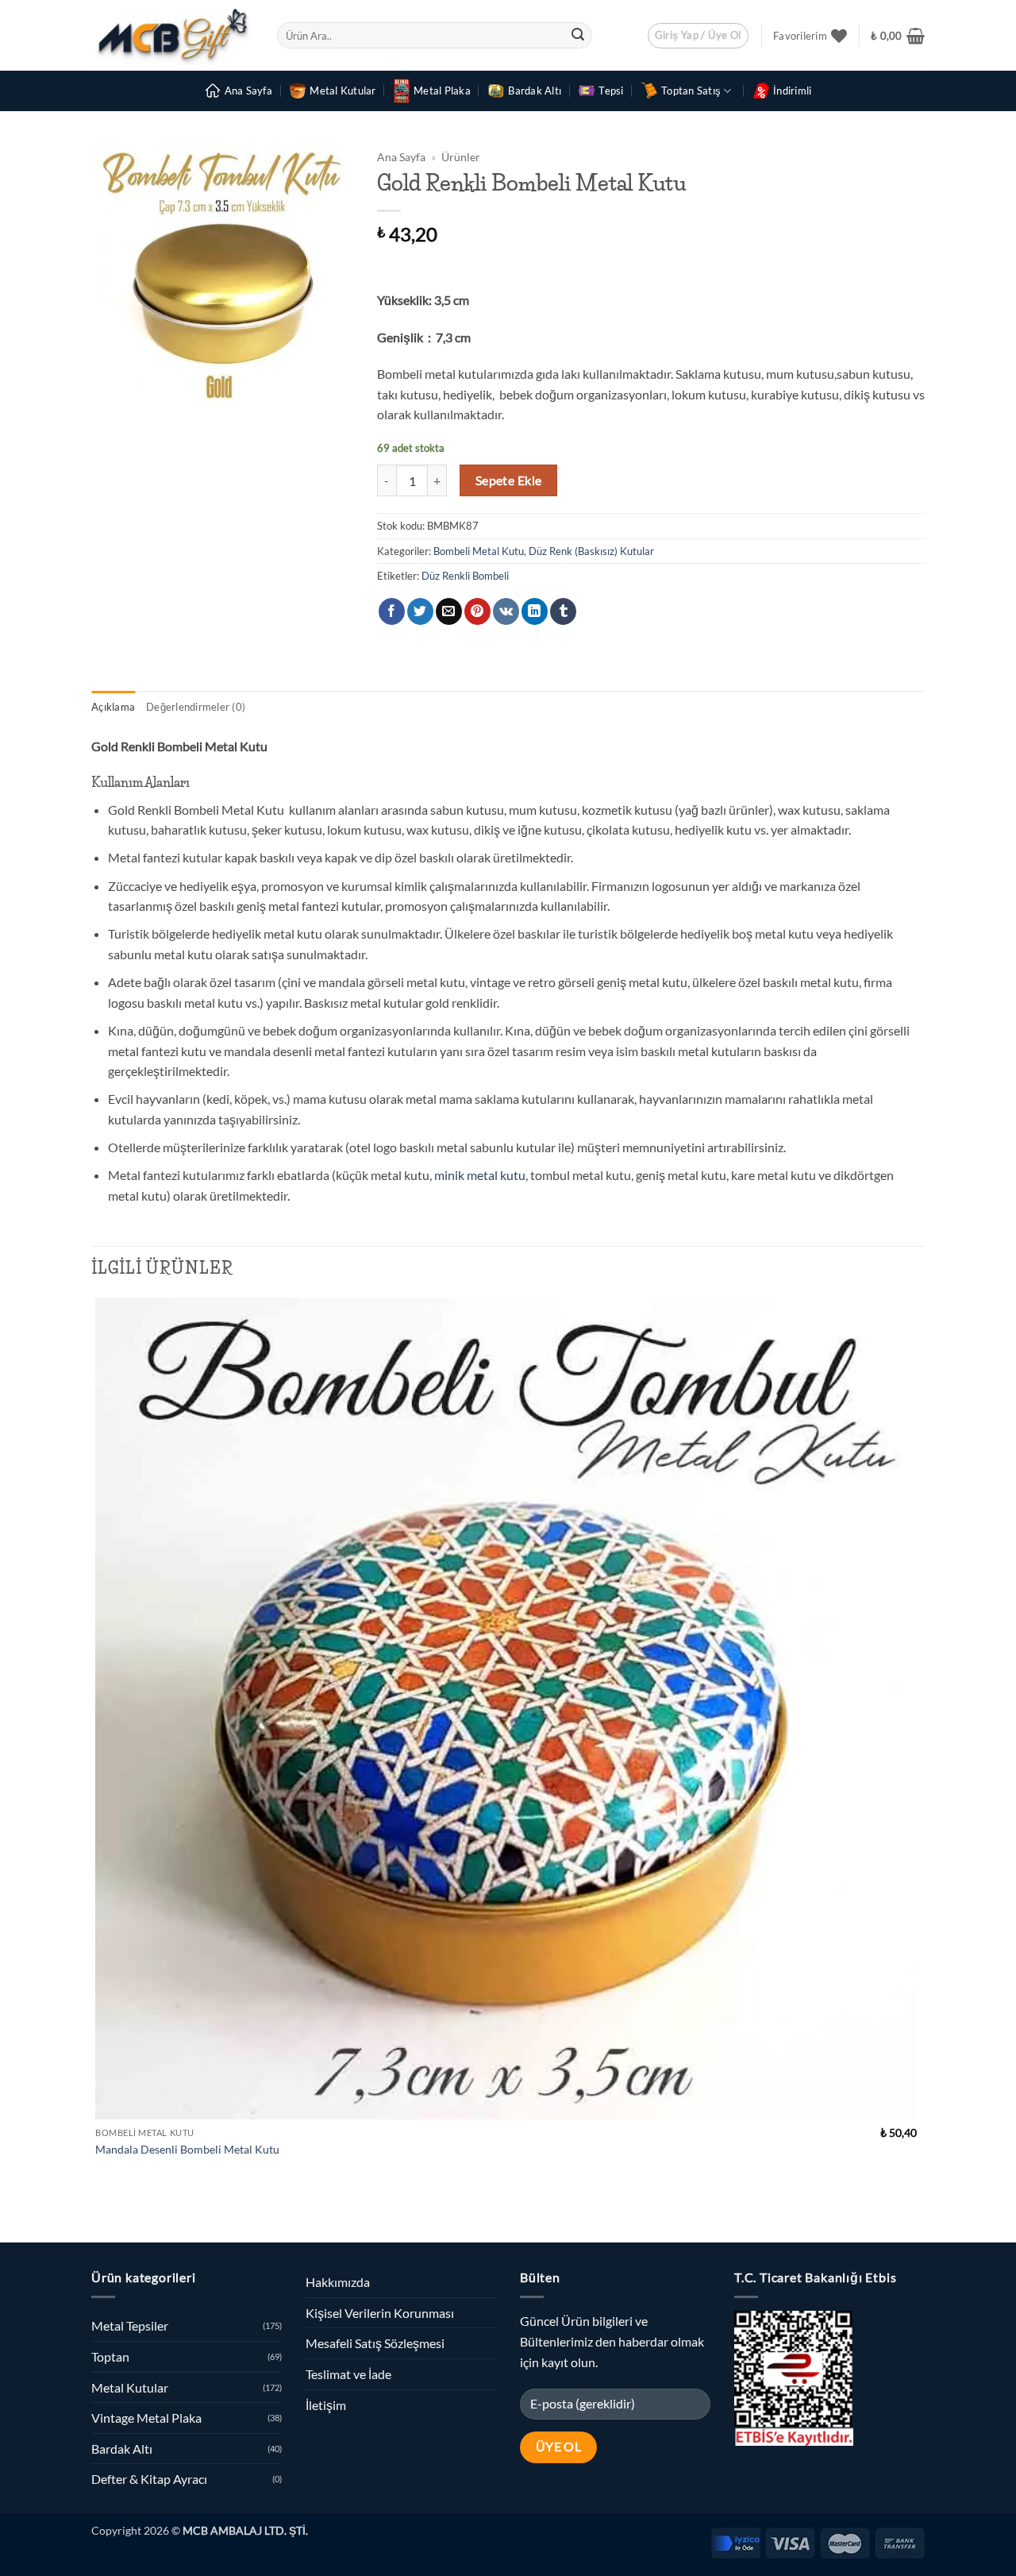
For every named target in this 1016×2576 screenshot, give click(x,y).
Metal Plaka (442, 91)
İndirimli (792, 91)
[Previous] (99, 2215)
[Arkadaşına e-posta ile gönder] (449, 611)
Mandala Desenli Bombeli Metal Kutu (187, 2149)
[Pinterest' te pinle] (477, 611)
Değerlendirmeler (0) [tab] (196, 707)
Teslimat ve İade (348, 2374)
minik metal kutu (480, 1175)
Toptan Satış (691, 91)
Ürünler (461, 157)
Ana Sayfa (248, 91)
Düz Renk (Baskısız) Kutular (591, 551)
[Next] (142, 2215)
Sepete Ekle (509, 480)
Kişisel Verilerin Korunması (380, 2313)
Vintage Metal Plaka (146, 2418)
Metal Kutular (343, 91)
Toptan (110, 2356)
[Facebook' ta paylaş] (392, 611)
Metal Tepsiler (130, 2325)
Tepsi (611, 91)
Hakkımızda (338, 2282)
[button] (698, 36)
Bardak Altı (535, 91)
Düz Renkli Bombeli (465, 576)
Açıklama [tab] (113, 707)
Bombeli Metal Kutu (479, 551)
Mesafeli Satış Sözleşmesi (375, 2343)
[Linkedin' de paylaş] (535, 611)
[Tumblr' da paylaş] (563, 611)
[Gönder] (578, 36)
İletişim (326, 2405)
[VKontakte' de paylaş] (506, 611)
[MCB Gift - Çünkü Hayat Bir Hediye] (172, 35)
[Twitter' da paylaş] (420, 611)
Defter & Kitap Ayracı (149, 2479)
